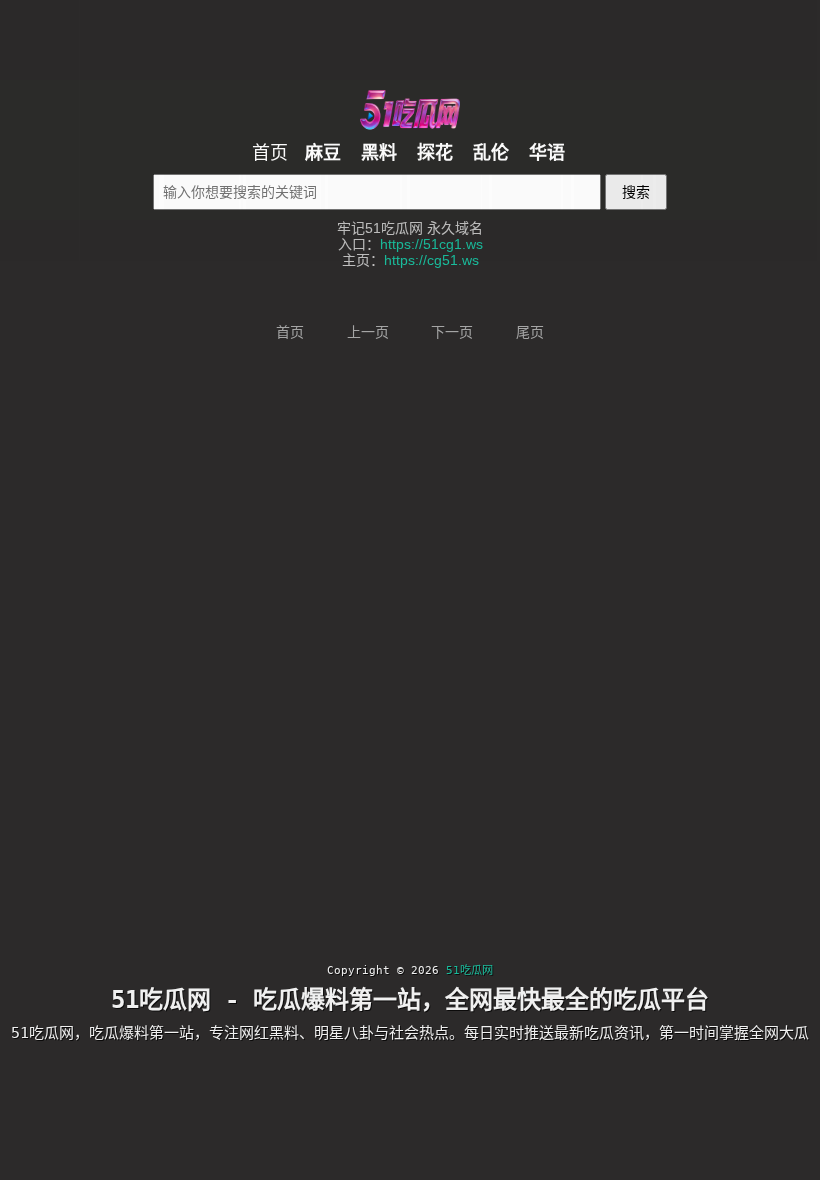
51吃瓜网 (469, 970)
